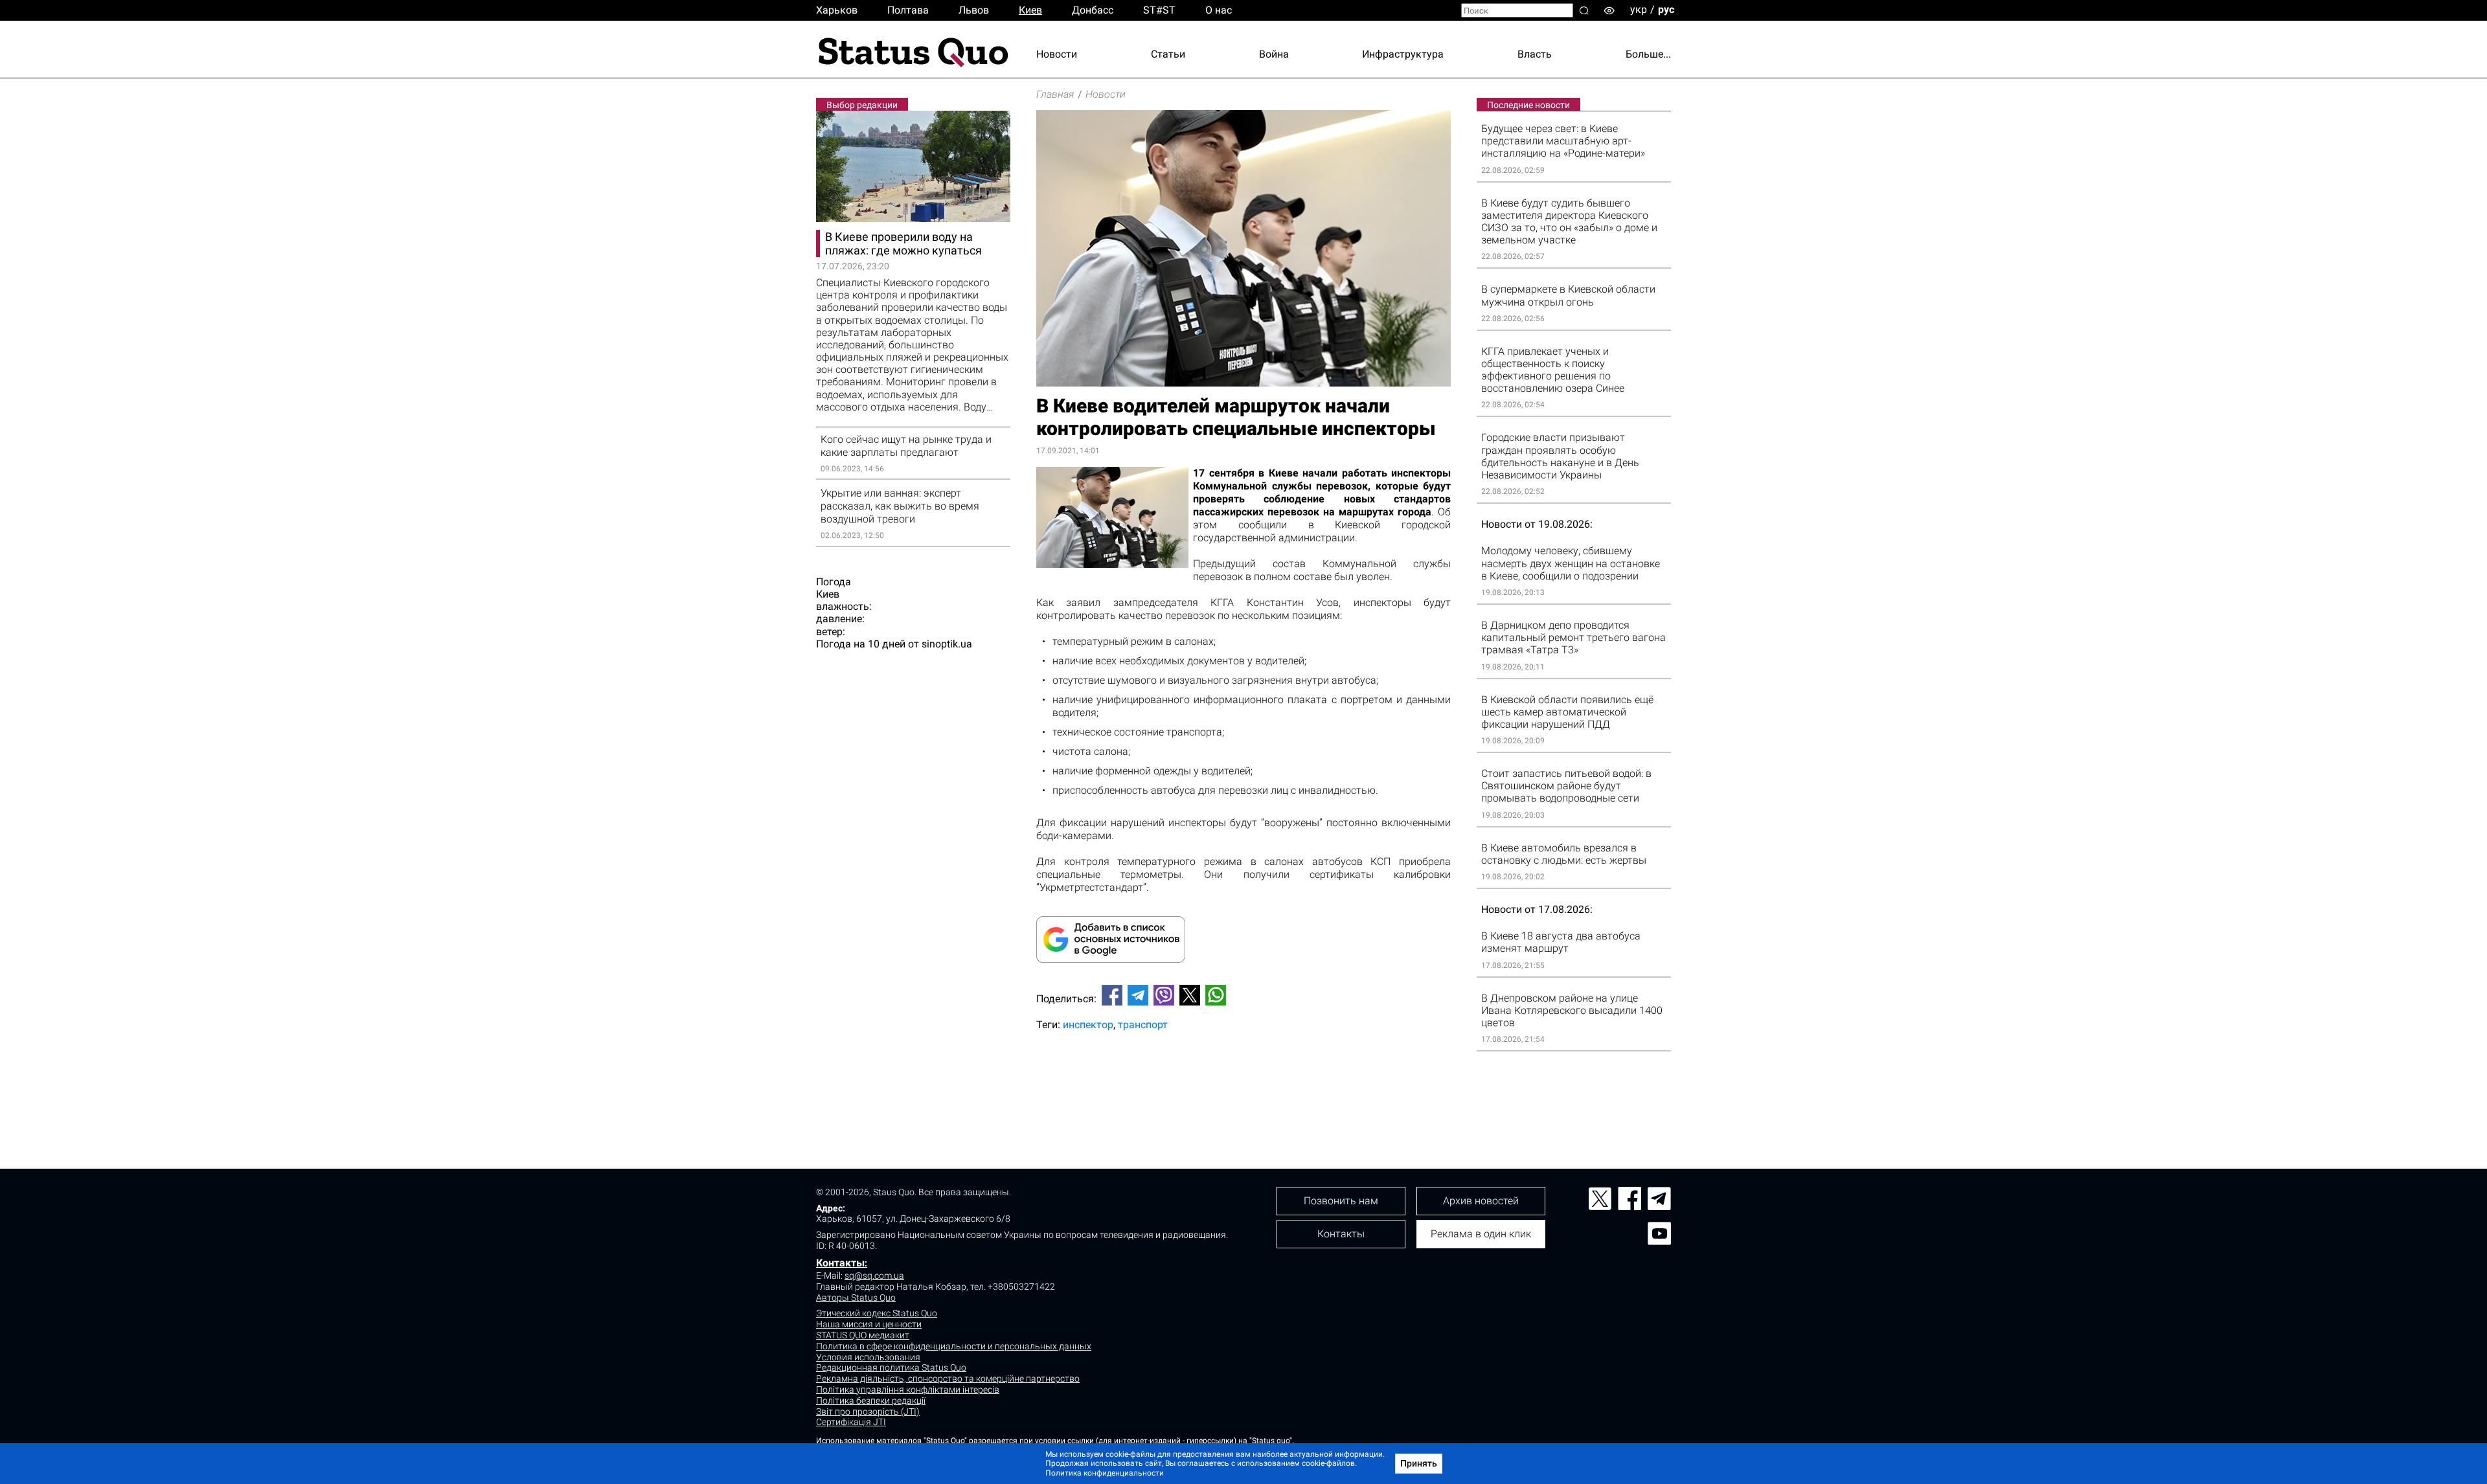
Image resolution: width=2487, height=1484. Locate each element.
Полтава (908, 10)
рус (1666, 9)
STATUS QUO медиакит (863, 1335)
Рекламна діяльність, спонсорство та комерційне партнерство (948, 1378)
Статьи (1168, 54)
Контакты (840, 1263)
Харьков (837, 10)
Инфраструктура (1403, 54)
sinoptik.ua (947, 644)
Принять (1419, 1463)
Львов (974, 10)
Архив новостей (1481, 1201)
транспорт (1143, 1025)
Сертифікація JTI (851, 1422)
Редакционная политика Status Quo (891, 1367)
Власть (1535, 54)
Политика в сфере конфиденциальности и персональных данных (954, 1346)
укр (1639, 9)
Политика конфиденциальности (1105, 1473)
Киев (1030, 10)
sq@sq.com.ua (874, 1276)
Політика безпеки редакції (871, 1400)
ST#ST (1159, 10)
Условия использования (868, 1357)
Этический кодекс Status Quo (877, 1313)
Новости (1057, 54)
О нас (1219, 10)
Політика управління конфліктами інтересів (908, 1389)
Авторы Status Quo (856, 1298)
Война (1274, 54)
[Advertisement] (1243, 1084)
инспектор (1088, 1025)
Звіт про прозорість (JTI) (868, 1411)
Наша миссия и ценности (869, 1324)
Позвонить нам (1341, 1201)
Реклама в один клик (1481, 1234)
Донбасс (1093, 10)
